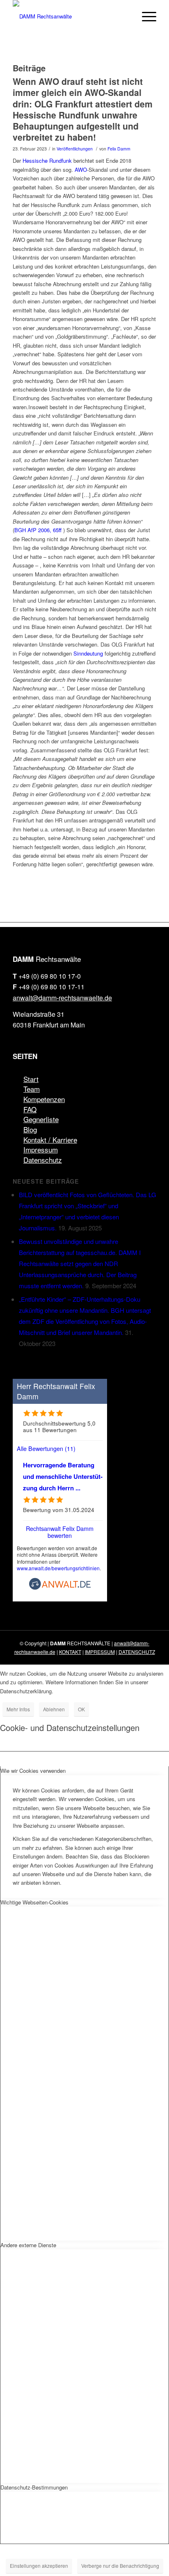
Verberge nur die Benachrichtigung (120, 2566)
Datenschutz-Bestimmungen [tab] (34, 2487)
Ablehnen (54, 1709)
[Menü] (145, 16)
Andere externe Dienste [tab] (28, 2245)
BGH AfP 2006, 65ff (38, 530)
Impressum (41, 1149)
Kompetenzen (44, 1099)
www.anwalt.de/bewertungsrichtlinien (58, 1568)
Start (31, 1079)
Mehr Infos (18, 1709)
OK (81, 1709)
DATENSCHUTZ (137, 1652)
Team (32, 1089)
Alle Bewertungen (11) (46, 1448)
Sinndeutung (89, 653)
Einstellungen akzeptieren (39, 2566)
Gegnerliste (41, 1119)
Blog (30, 1129)
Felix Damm (119, 149)
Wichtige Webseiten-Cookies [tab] (34, 1902)
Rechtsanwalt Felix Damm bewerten (60, 1532)
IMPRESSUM (100, 1652)
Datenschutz (43, 1160)
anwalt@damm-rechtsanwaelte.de (62, 998)
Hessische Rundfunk (47, 161)
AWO (81, 170)
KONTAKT (70, 1652)
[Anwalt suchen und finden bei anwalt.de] (60, 1588)
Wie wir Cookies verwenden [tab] (33, 1771)
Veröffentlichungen (75, 149)
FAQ (30, 1109)
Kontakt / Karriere (50, 1140)
